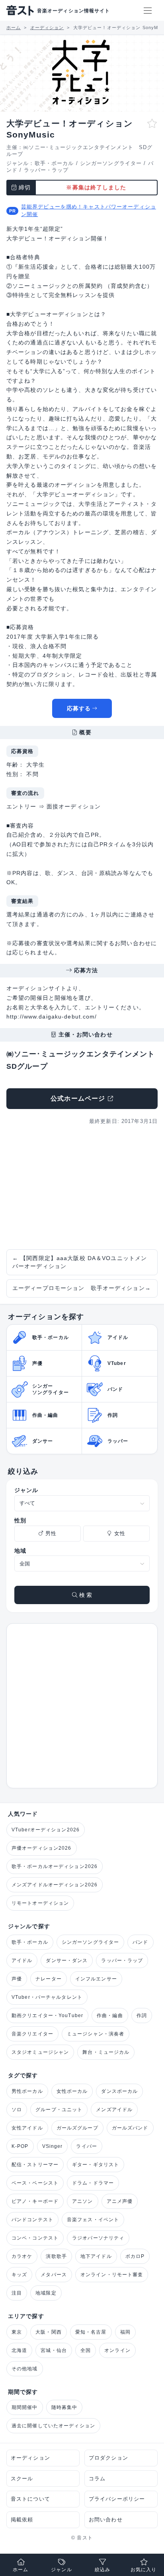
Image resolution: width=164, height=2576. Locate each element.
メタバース (54, 2275)
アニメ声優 (120, 2201)
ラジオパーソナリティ (98, 2238)
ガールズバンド (130, 2128)
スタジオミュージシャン (40, 2052)
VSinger (53, 2146)
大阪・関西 (49, 2332)
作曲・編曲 (110, 2016)
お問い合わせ (106, 2520)
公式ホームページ (78, 1098)
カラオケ (22, 2256)
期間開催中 (25, 2407)
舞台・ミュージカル (106, 2052)
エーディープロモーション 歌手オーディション (82, 1288)
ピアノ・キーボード (35, 2201)
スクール (22, 2479)
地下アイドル (96, 2256)
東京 (17, 2332)
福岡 (125, 2332)
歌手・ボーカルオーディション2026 (55, 1866)
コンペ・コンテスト (35, 2238)
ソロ (17, 2110)
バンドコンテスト (32, 2220)
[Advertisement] (82, 1188)
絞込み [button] (102, 2570)
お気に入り (144, 2570)
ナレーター (49, 1979)
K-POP (20, 2146)
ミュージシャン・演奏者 (96, 2034)
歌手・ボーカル (54, 163)
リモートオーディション (40, 1903)
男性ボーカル (27, 2091)
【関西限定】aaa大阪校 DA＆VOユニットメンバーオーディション (80, 1262)
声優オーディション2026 (42, 1848)
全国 (86, 2350)
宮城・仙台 (54, 2350)
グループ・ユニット (59, 2110)
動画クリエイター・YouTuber (47, 2016)
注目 (17, 2293)
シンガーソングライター (111, 163)
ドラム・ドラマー (93, 2183)
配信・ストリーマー (35, 2165)
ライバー (86, 2146)
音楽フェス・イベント (93, 2220)
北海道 (19, 2350)
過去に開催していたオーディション (53, 2426)
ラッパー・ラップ (46, 170)
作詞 (142, 2016)
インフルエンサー (96, 1979)
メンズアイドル (114, 2110)
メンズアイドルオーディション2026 (55, 1885)
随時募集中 (64, 2407)
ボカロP (135, 2256)
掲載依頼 (22, 2520)
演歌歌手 (56, 2256)
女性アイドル (27, 2128)
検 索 (85, 1595)
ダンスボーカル (119, 2091)
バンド (140, 1942)
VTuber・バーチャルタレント (47, 1997)
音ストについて (30, 2499)
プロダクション (108, 2458)
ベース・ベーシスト (35, 2183)
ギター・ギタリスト (96, 2165)
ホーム (20, 2570)
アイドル (22, 1961)
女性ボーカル (72, 2091)
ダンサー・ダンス (67, 1961)
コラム (97, 2479)
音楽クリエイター (32, 2034)
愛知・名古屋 (91, 2332)
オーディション (30, 2458)
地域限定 (46, 2293)
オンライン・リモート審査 (112, 2275)
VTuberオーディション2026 (46, 1830)
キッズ (19, 2275)
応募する (79, 708)
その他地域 (25, 2369)
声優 (17, 1979)
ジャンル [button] (61, 2570)
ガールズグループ (77, 2128)
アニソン (82, 2201)
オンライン (117, 2350)
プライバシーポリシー (117, 2499)
